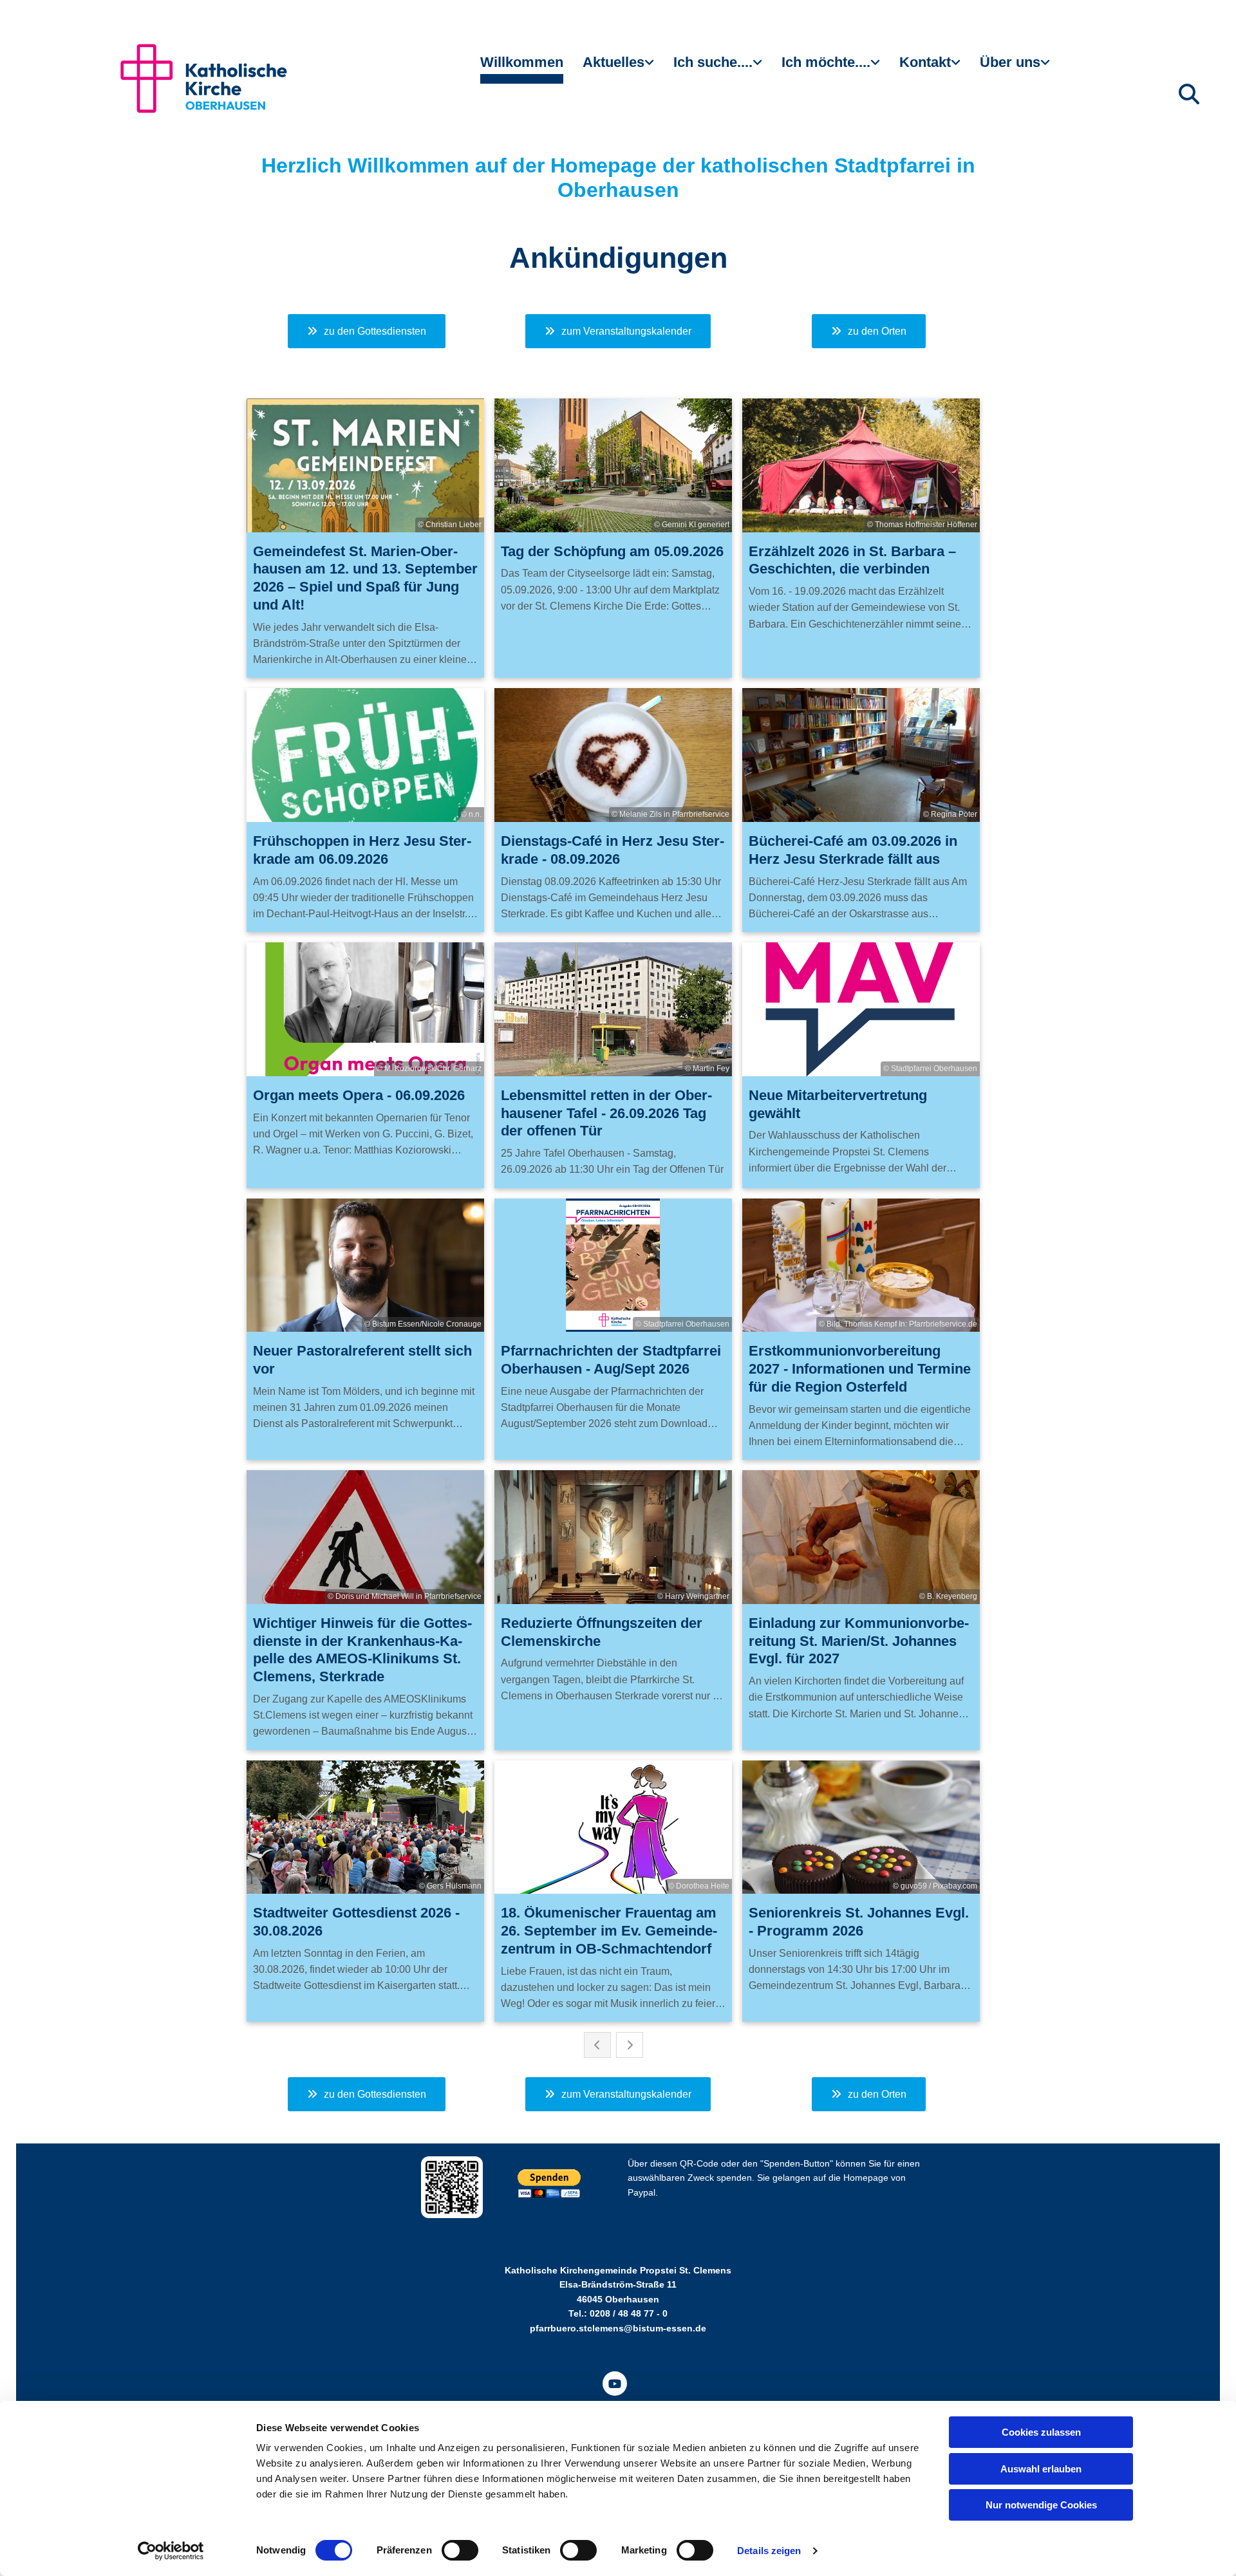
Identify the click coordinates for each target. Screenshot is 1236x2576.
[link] (618, 68)
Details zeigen (769, 2551)
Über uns (1010, 62)
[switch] (460, 2550)
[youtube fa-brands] (615, 2384)
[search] (1189, 94)
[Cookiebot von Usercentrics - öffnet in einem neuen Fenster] (171, 2551)
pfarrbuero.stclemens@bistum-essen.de (618, 2328)
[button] (367, 331)
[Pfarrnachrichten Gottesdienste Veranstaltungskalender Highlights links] (651, 68)
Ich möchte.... (826, 62)
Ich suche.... (713, 62)
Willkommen (522, 62)
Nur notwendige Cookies (1041, 2505)
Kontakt (925, 62)
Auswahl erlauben (1041, 2469)
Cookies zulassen (1041, 2432)
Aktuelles (613, 62)
